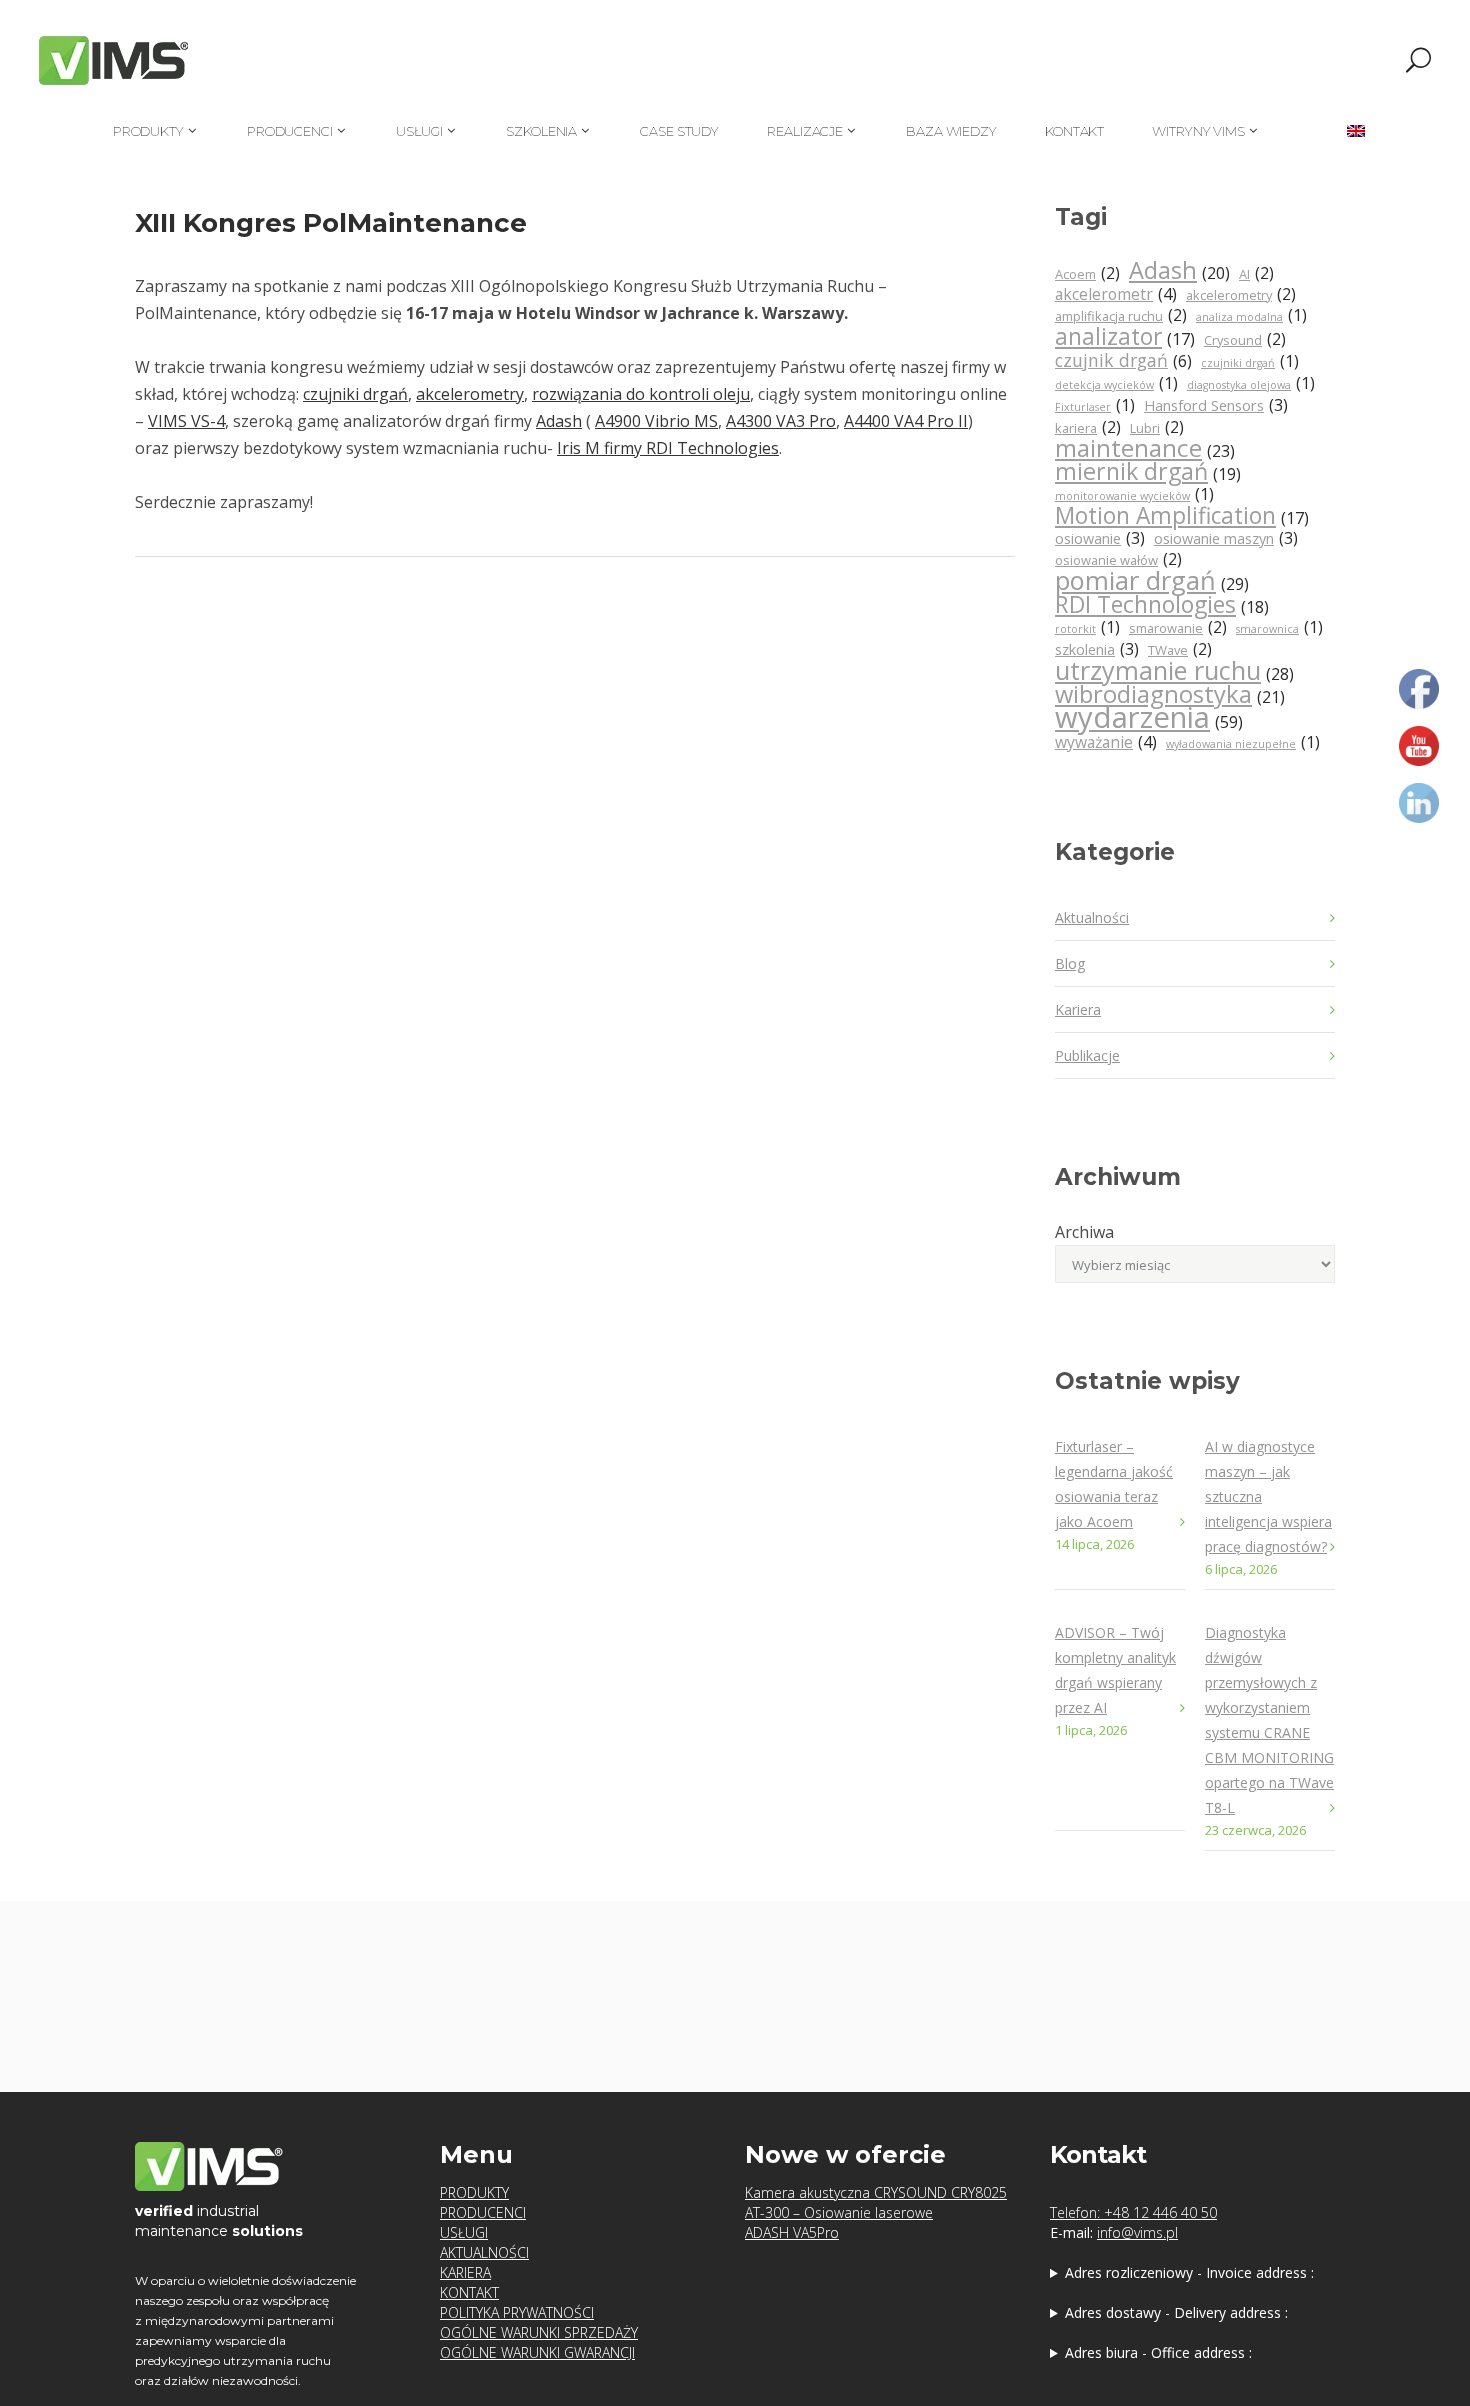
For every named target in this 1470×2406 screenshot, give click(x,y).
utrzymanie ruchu (1174, 672)
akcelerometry (470, 394)
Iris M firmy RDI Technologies (668, 448)
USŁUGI (464, 2232)
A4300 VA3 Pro (781, 421)
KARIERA (465, 2272)
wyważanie (1106, 742)
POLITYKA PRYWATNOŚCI (517, 2312)
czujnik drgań (1123, 360)
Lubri (1157, 427)
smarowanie (1178, 627)
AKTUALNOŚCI (484, 2252)
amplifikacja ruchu (1121, 315)
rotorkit (1087, 627)
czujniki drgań (355, 394)
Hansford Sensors (1216, 405)
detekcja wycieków (1116, 383)
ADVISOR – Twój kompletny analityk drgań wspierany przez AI (1115, 1670)
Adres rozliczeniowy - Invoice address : (1189, 2272)
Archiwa (1084, 1232)
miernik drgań (1148, 472)
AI (1256, 273)
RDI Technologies (1162, 605)
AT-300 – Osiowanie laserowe (839, 2212)
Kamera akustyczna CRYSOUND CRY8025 (876, 2192)
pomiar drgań (1152, 582)
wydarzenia (1149, 719)
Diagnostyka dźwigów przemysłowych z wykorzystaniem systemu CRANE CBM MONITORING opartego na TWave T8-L (1269, 1720)
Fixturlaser (1095, 405)
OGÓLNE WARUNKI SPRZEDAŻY (539, 2332)
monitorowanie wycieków (1134, 494)
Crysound (1245, 339)
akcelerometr (1116, 294)
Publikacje (1087, 1055)
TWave (1180, 649)
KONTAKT (469, 2292)
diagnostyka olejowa (1251, 383)
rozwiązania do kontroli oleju (641, 394)
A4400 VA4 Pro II (906, 421)
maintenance (1145, 449)
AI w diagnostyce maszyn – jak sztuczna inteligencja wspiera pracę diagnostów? (1268, 1496)
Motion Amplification (1182, 517)
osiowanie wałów (1118, 559)
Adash (559, 421)
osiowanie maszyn (1226, 538)
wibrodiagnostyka (1170, 695)
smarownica (1279, 627)
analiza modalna (1251, 315)
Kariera (1078, 1009)
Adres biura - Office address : (1158, 2352)
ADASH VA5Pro (792, 2232)
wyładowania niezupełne (1243, 742)
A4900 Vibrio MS (656, 421)
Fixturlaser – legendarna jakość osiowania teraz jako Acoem (1114, 1484)
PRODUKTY (474, 2192)
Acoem (1087, 273)
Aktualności (1092, 917)
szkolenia (1097, 649)
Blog (1070, 963)
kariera (1088, 427)
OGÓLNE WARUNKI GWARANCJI (537, 2352)
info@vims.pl (1137, 2232)
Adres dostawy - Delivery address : (1176, 2312)
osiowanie (1100, 538)
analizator (1125, 338)
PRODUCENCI (483, 2212)
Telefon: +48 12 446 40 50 (1133, 2212)
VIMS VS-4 (186, 421)
